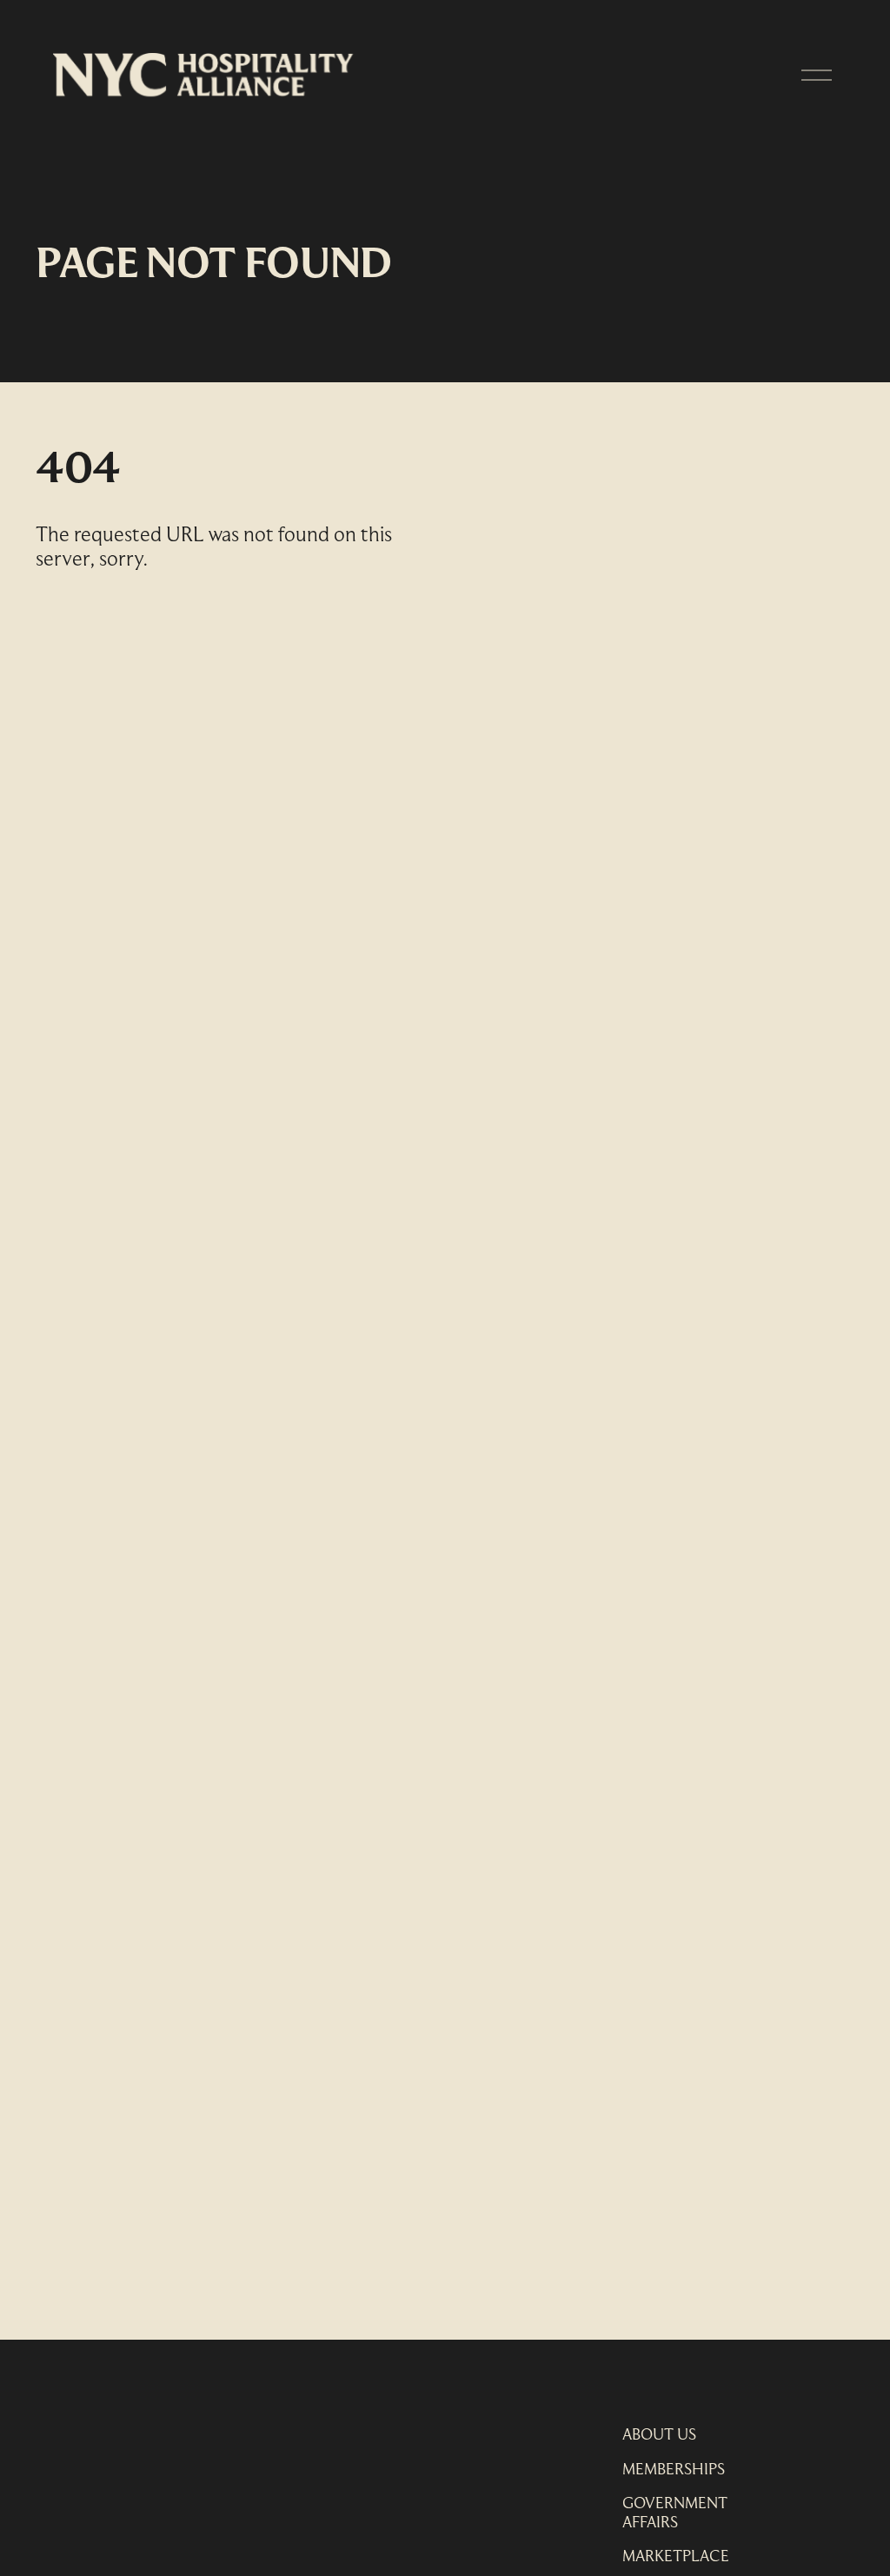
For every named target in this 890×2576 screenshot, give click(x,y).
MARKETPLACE (676, 2557)
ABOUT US (659, 2436)
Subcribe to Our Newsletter (179, 2423)
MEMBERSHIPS (674, 2470)
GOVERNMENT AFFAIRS (675, 2514)
